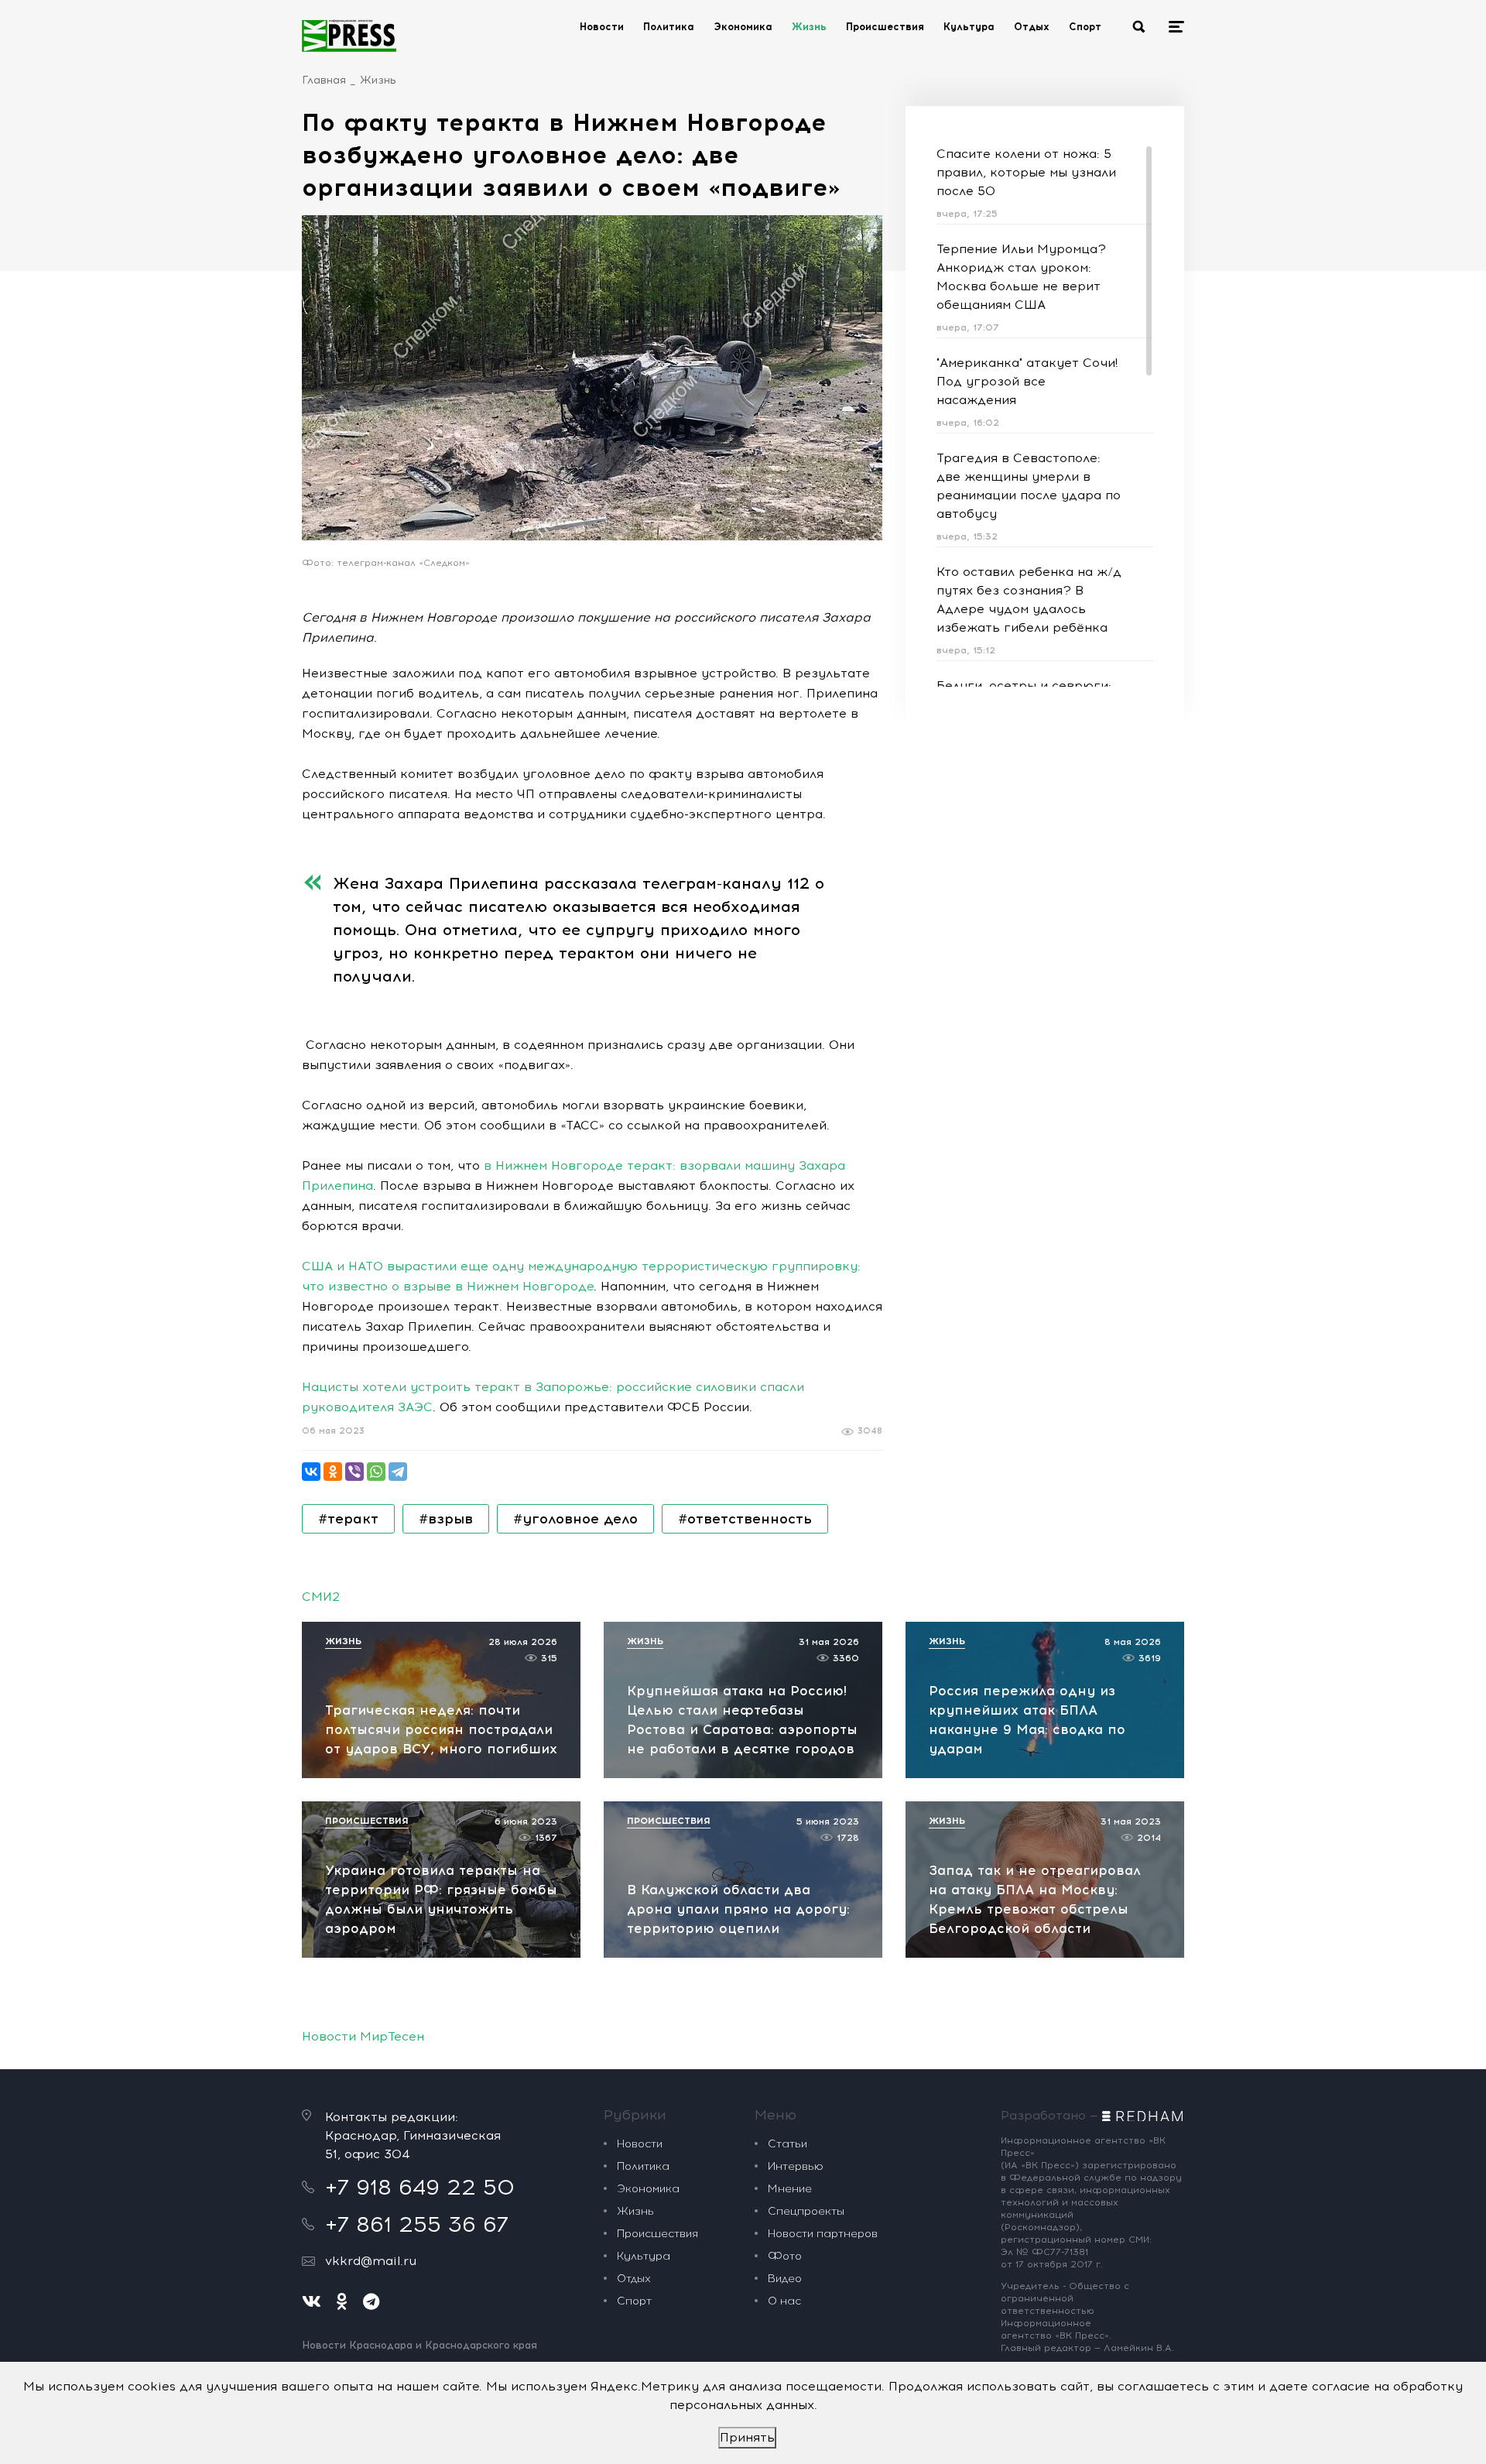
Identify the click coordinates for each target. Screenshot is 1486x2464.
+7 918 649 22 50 (420, 2187)
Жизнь (809, 27)
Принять (747, 2437)
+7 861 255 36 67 (417, 2224)
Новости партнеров (823, 2234)
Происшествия (885, 27)
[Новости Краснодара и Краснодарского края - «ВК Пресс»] (349, 36)
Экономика (743, 27)
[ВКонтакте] (311, 1472)
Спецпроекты (806, 2211)
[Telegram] (398, 1472)
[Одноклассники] (333, 1472)
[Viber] (354, 1472)
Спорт (1085, 27)
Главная (324, 80)
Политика (669, 27)
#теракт (348, 1519)
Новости (602, 27)
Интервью (796, 2166)
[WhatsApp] (376, 1472)
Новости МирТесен (363, 2036)
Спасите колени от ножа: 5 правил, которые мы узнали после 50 (1026, 172)
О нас (784, 2301)
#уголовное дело (575, 1519)
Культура (969, 27)
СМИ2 (321, 1597)
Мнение (790, 2189)
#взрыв (446, 1519)
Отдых (1032, 27)
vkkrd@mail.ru (371, 2261)
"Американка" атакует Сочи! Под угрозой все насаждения (1027, 381)
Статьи (788, 2144)
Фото (785, 2256)
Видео (785, 2279)
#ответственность (745, 1519)
